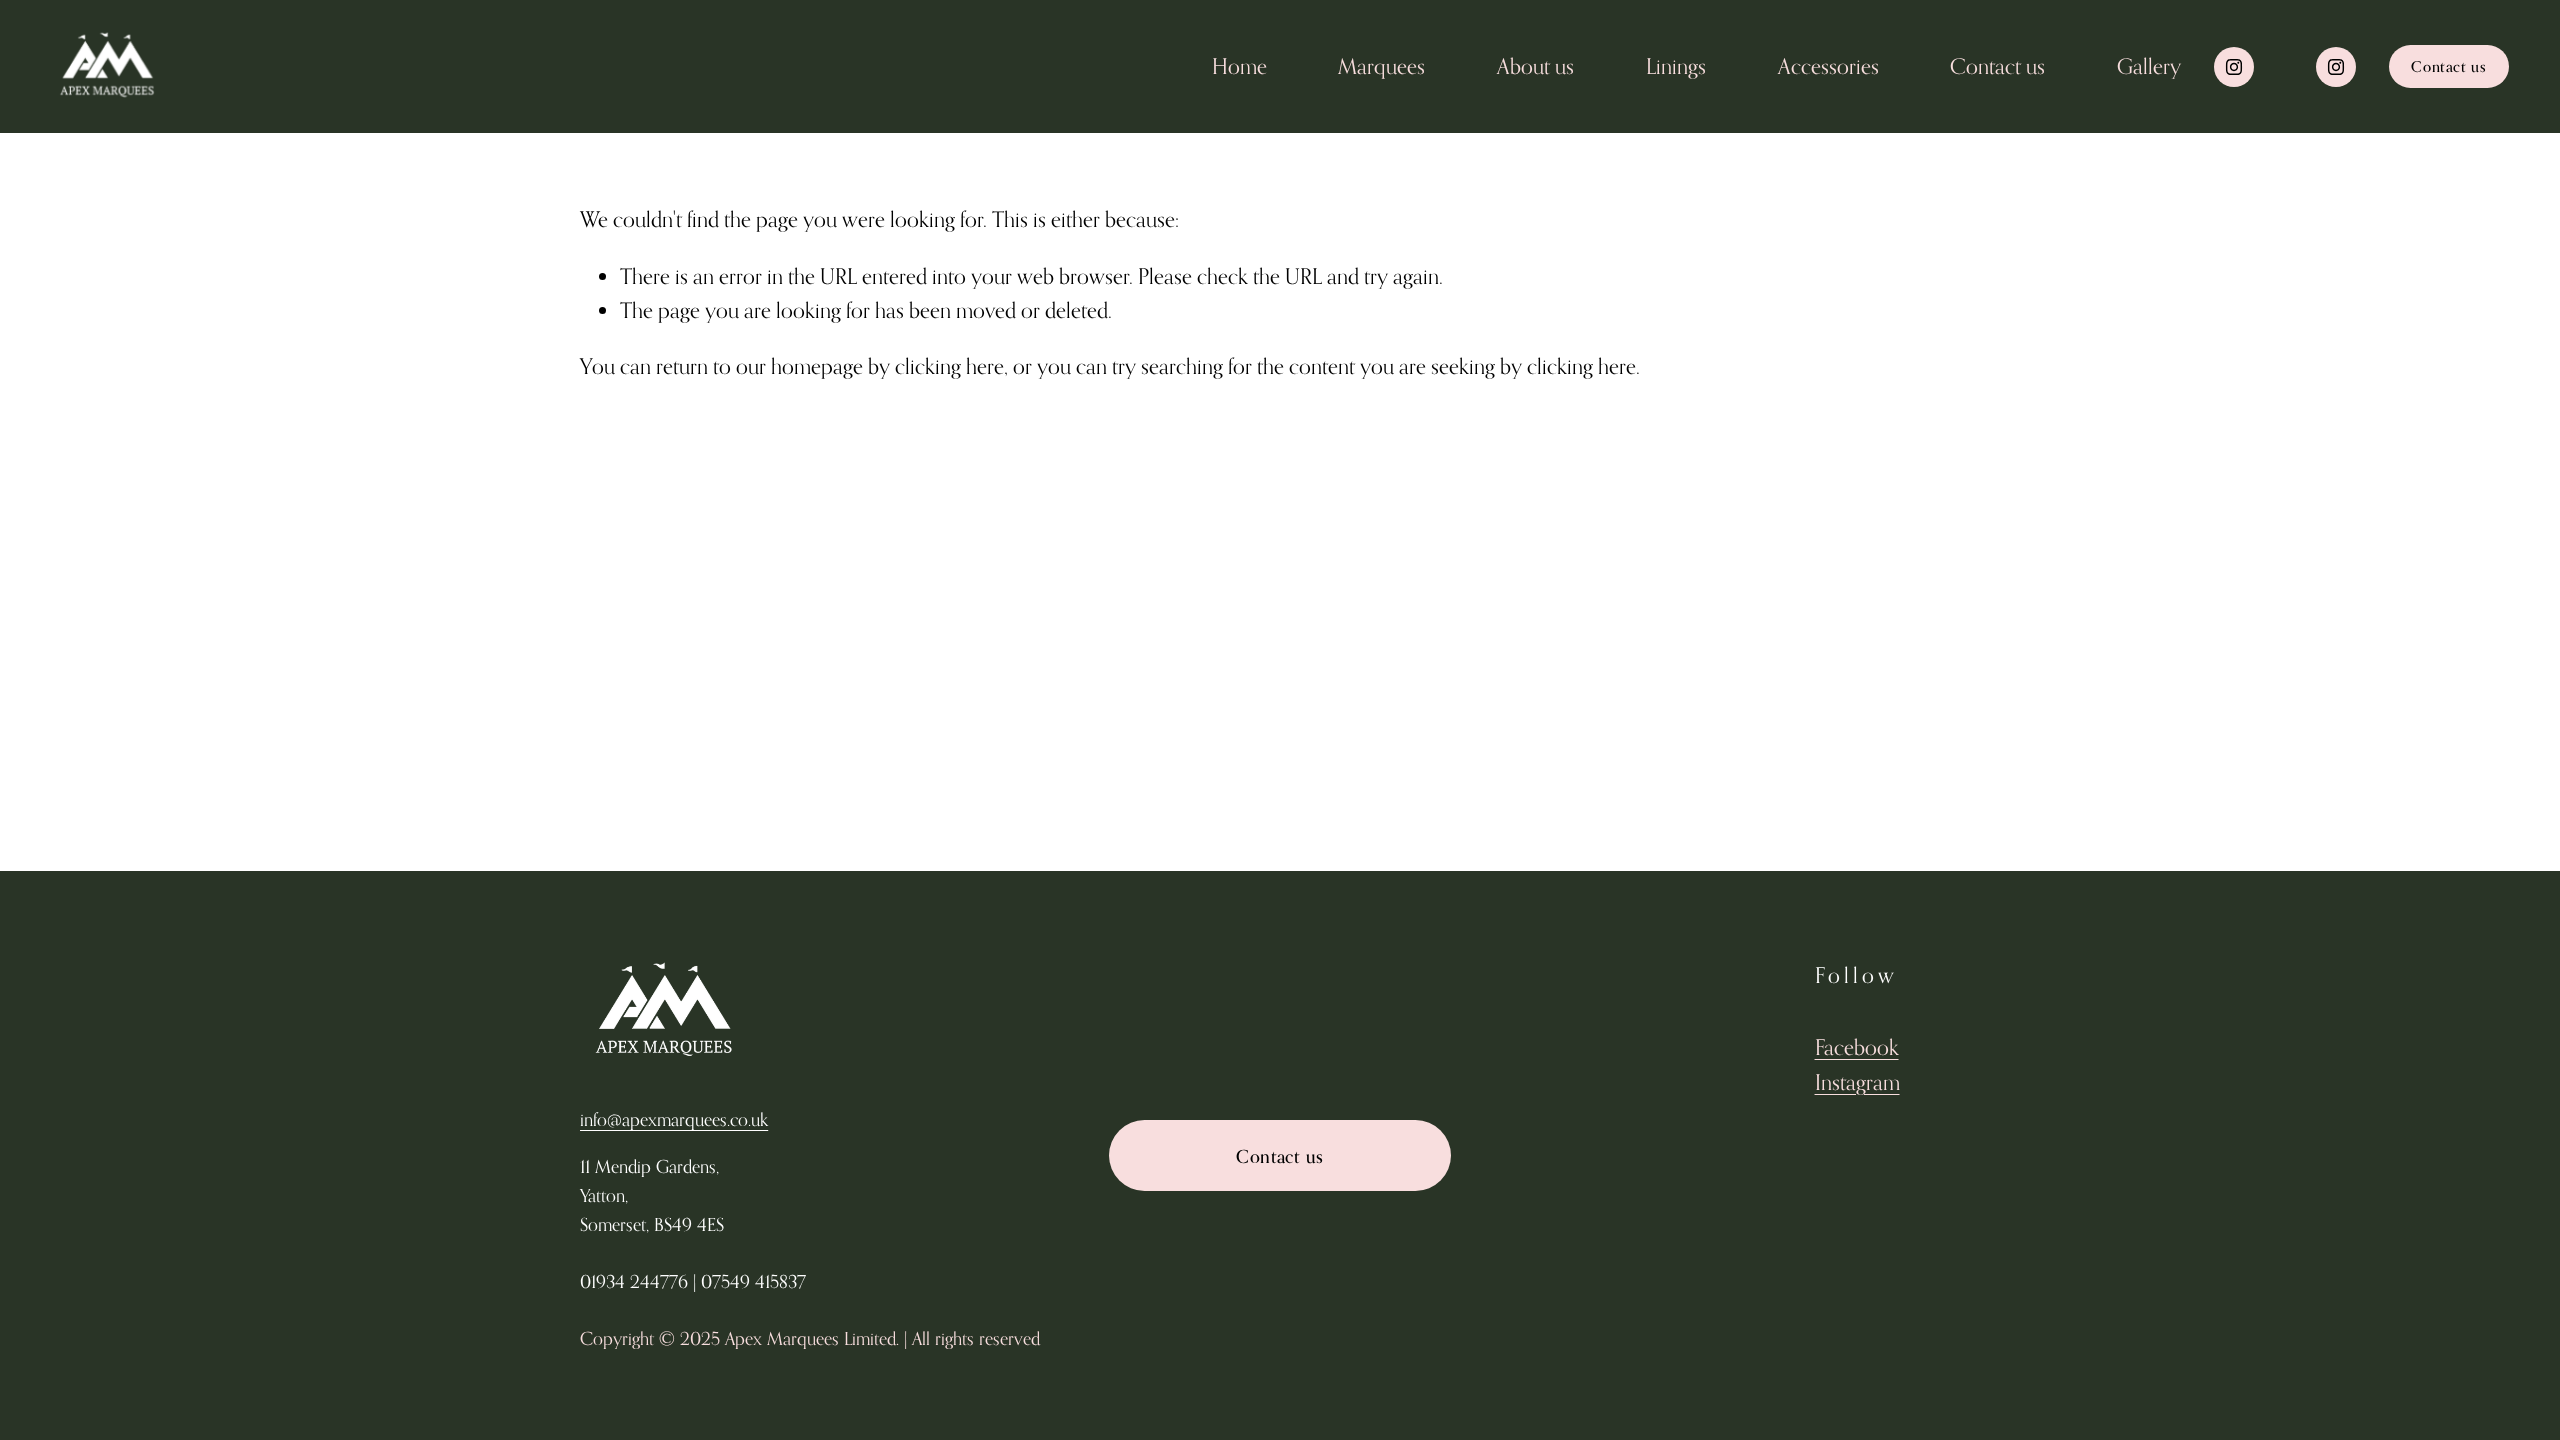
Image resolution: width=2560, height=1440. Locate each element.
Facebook (1857, 1047)
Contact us (1997, 66)
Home (1239, 66)
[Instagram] (2234, 67)
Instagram (1857, 1082)
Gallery (2149, 66)
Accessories (1828, 66)
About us (1535, 66)
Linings (1676, 66)
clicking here (949, 366)
